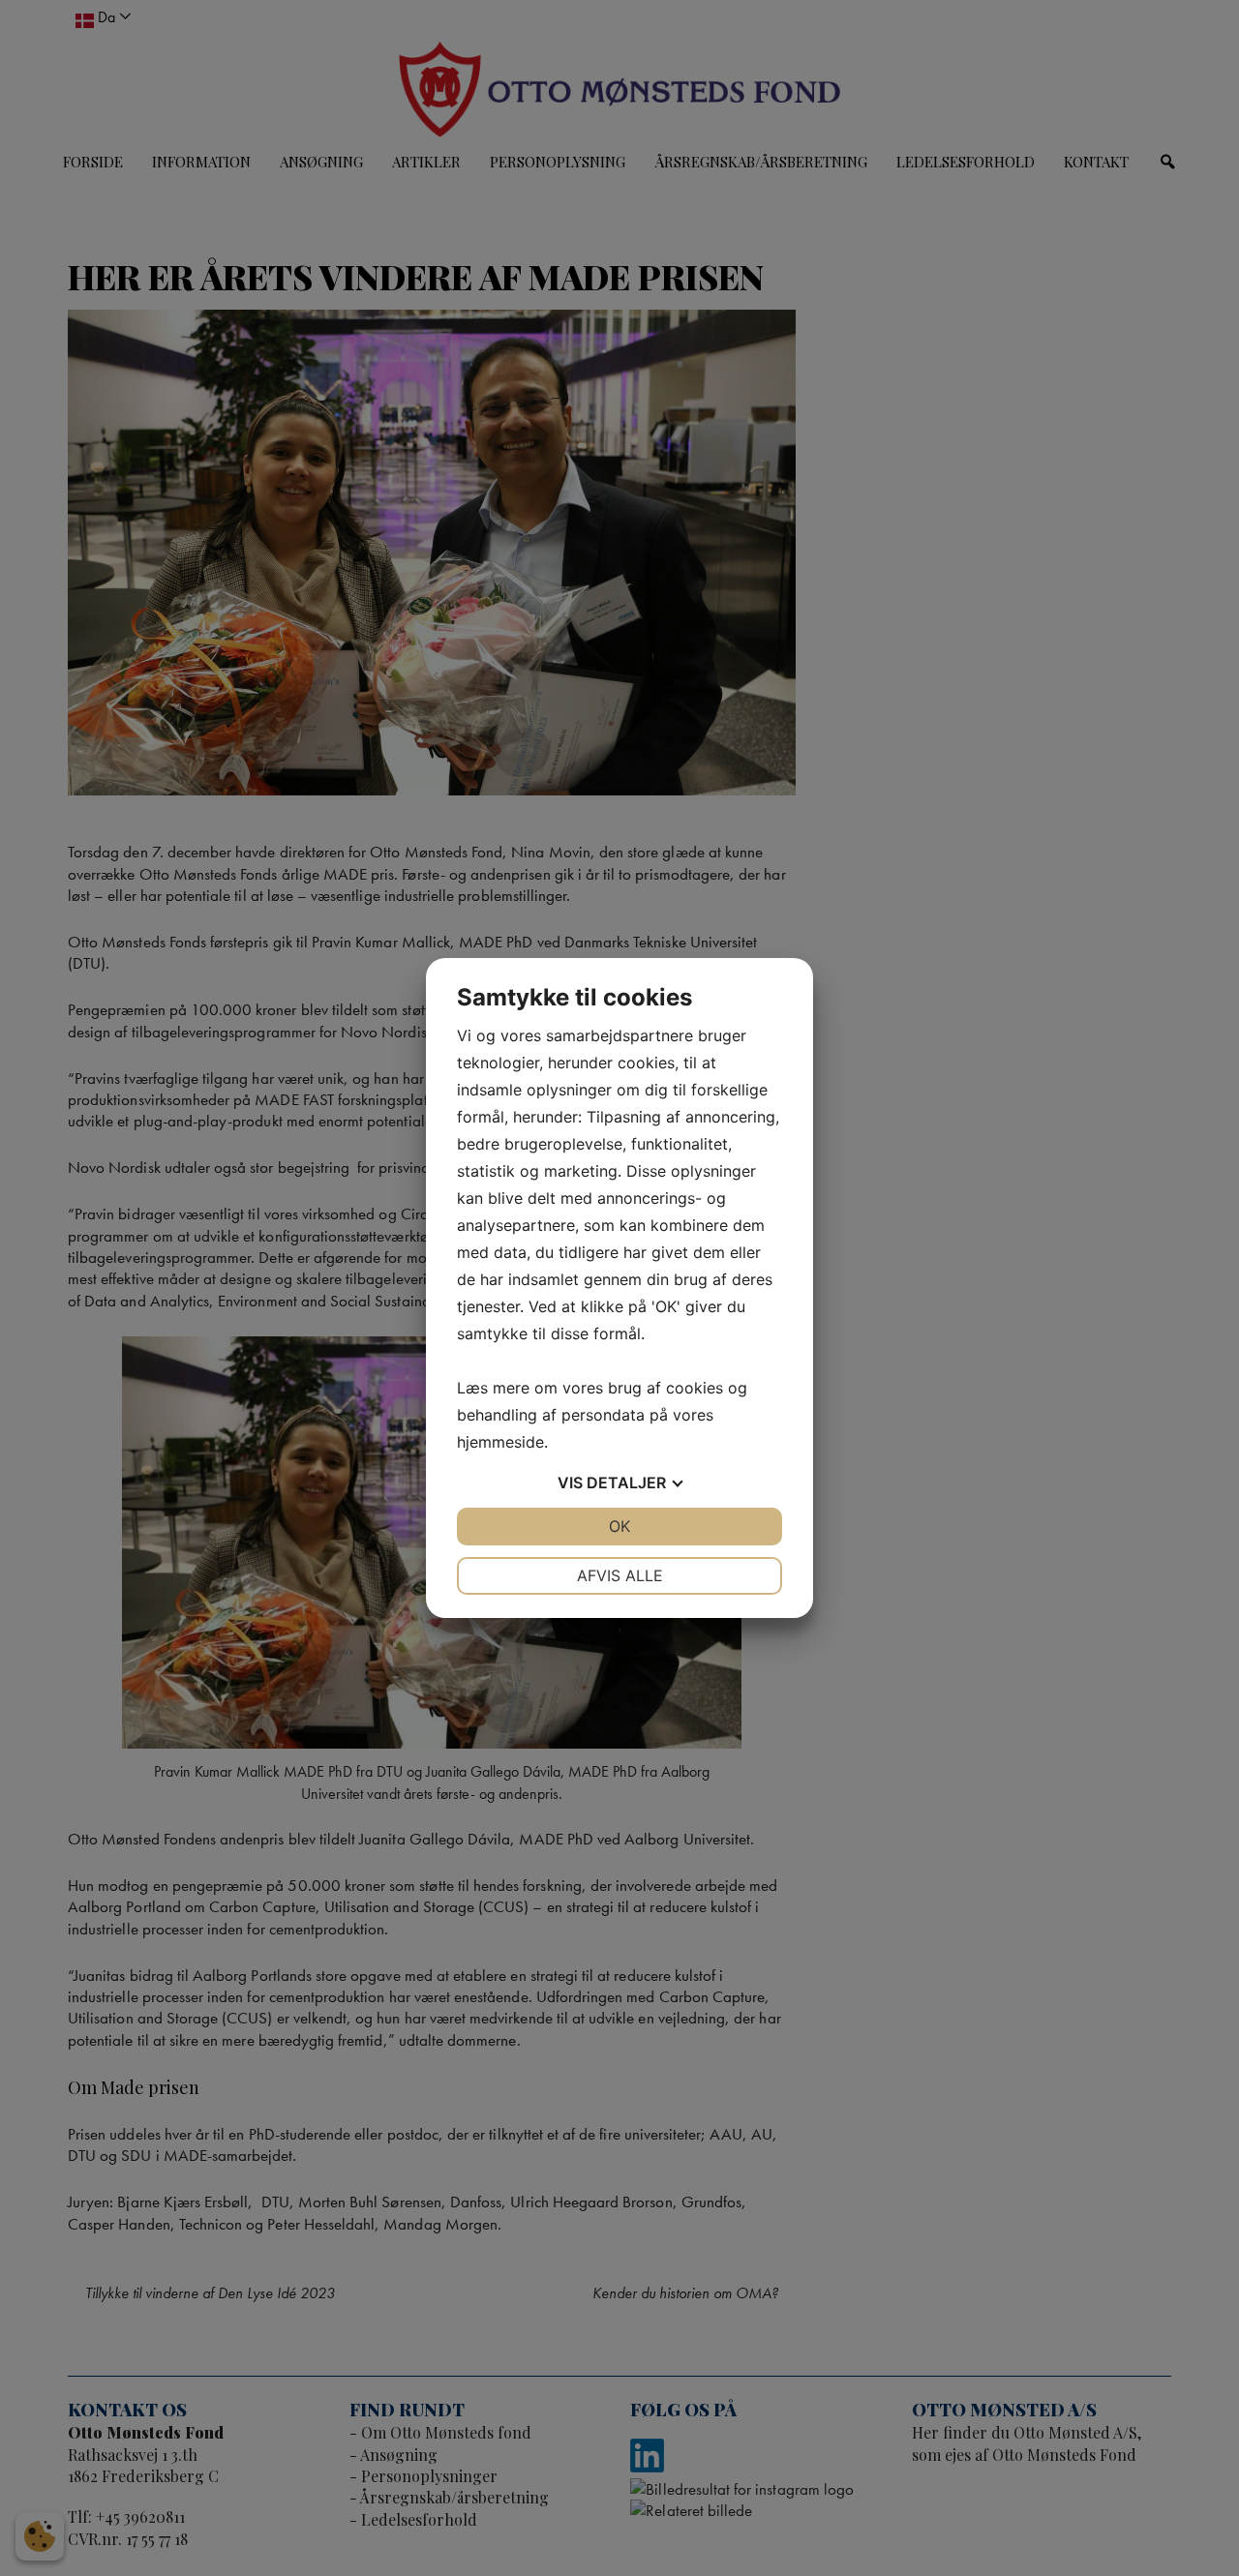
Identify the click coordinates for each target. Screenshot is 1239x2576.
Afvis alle (620, 1575)
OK (619, 1526)
